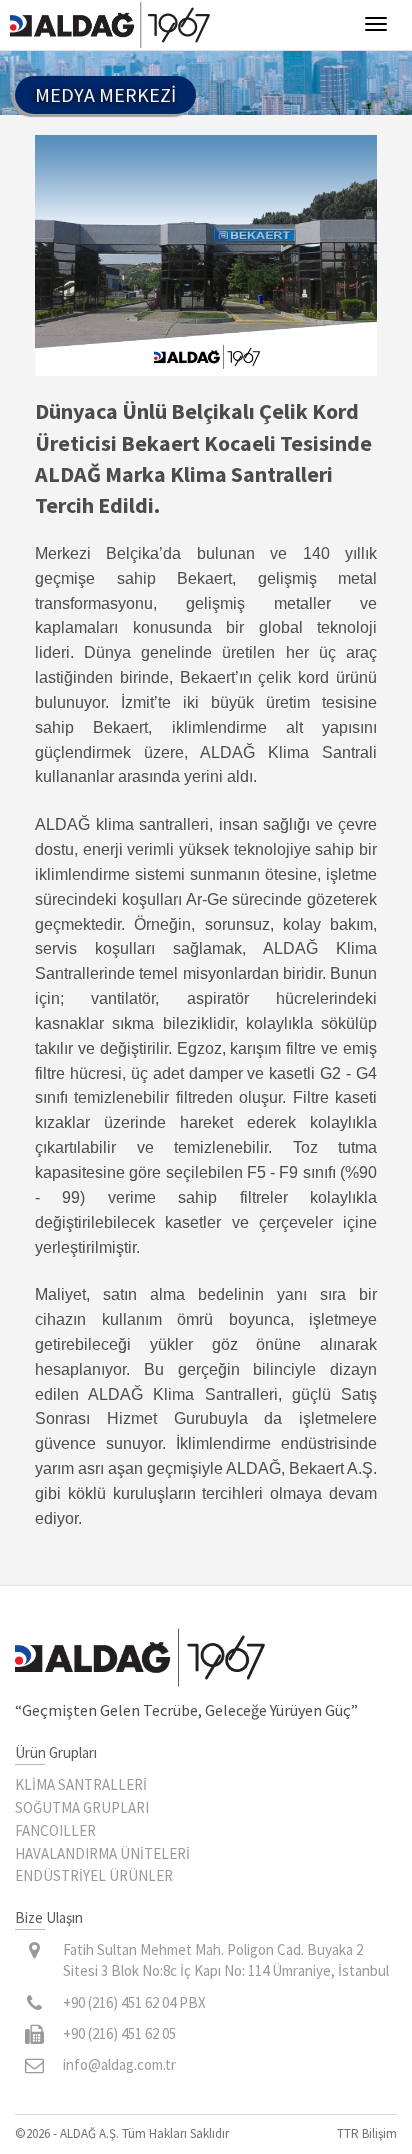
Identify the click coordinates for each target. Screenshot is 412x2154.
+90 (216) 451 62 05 (119, 2033)
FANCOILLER (55, 1830)
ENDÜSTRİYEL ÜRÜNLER (94, 1875)
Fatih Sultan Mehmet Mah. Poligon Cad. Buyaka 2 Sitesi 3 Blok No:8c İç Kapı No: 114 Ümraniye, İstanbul (226, 1960)
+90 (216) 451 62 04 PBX (134, 2002)
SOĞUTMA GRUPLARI (82, 1807)
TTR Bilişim (367, 2133)
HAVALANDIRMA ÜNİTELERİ (102, 1853)
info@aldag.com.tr (119, 2064)
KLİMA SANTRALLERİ (81, 1784)
